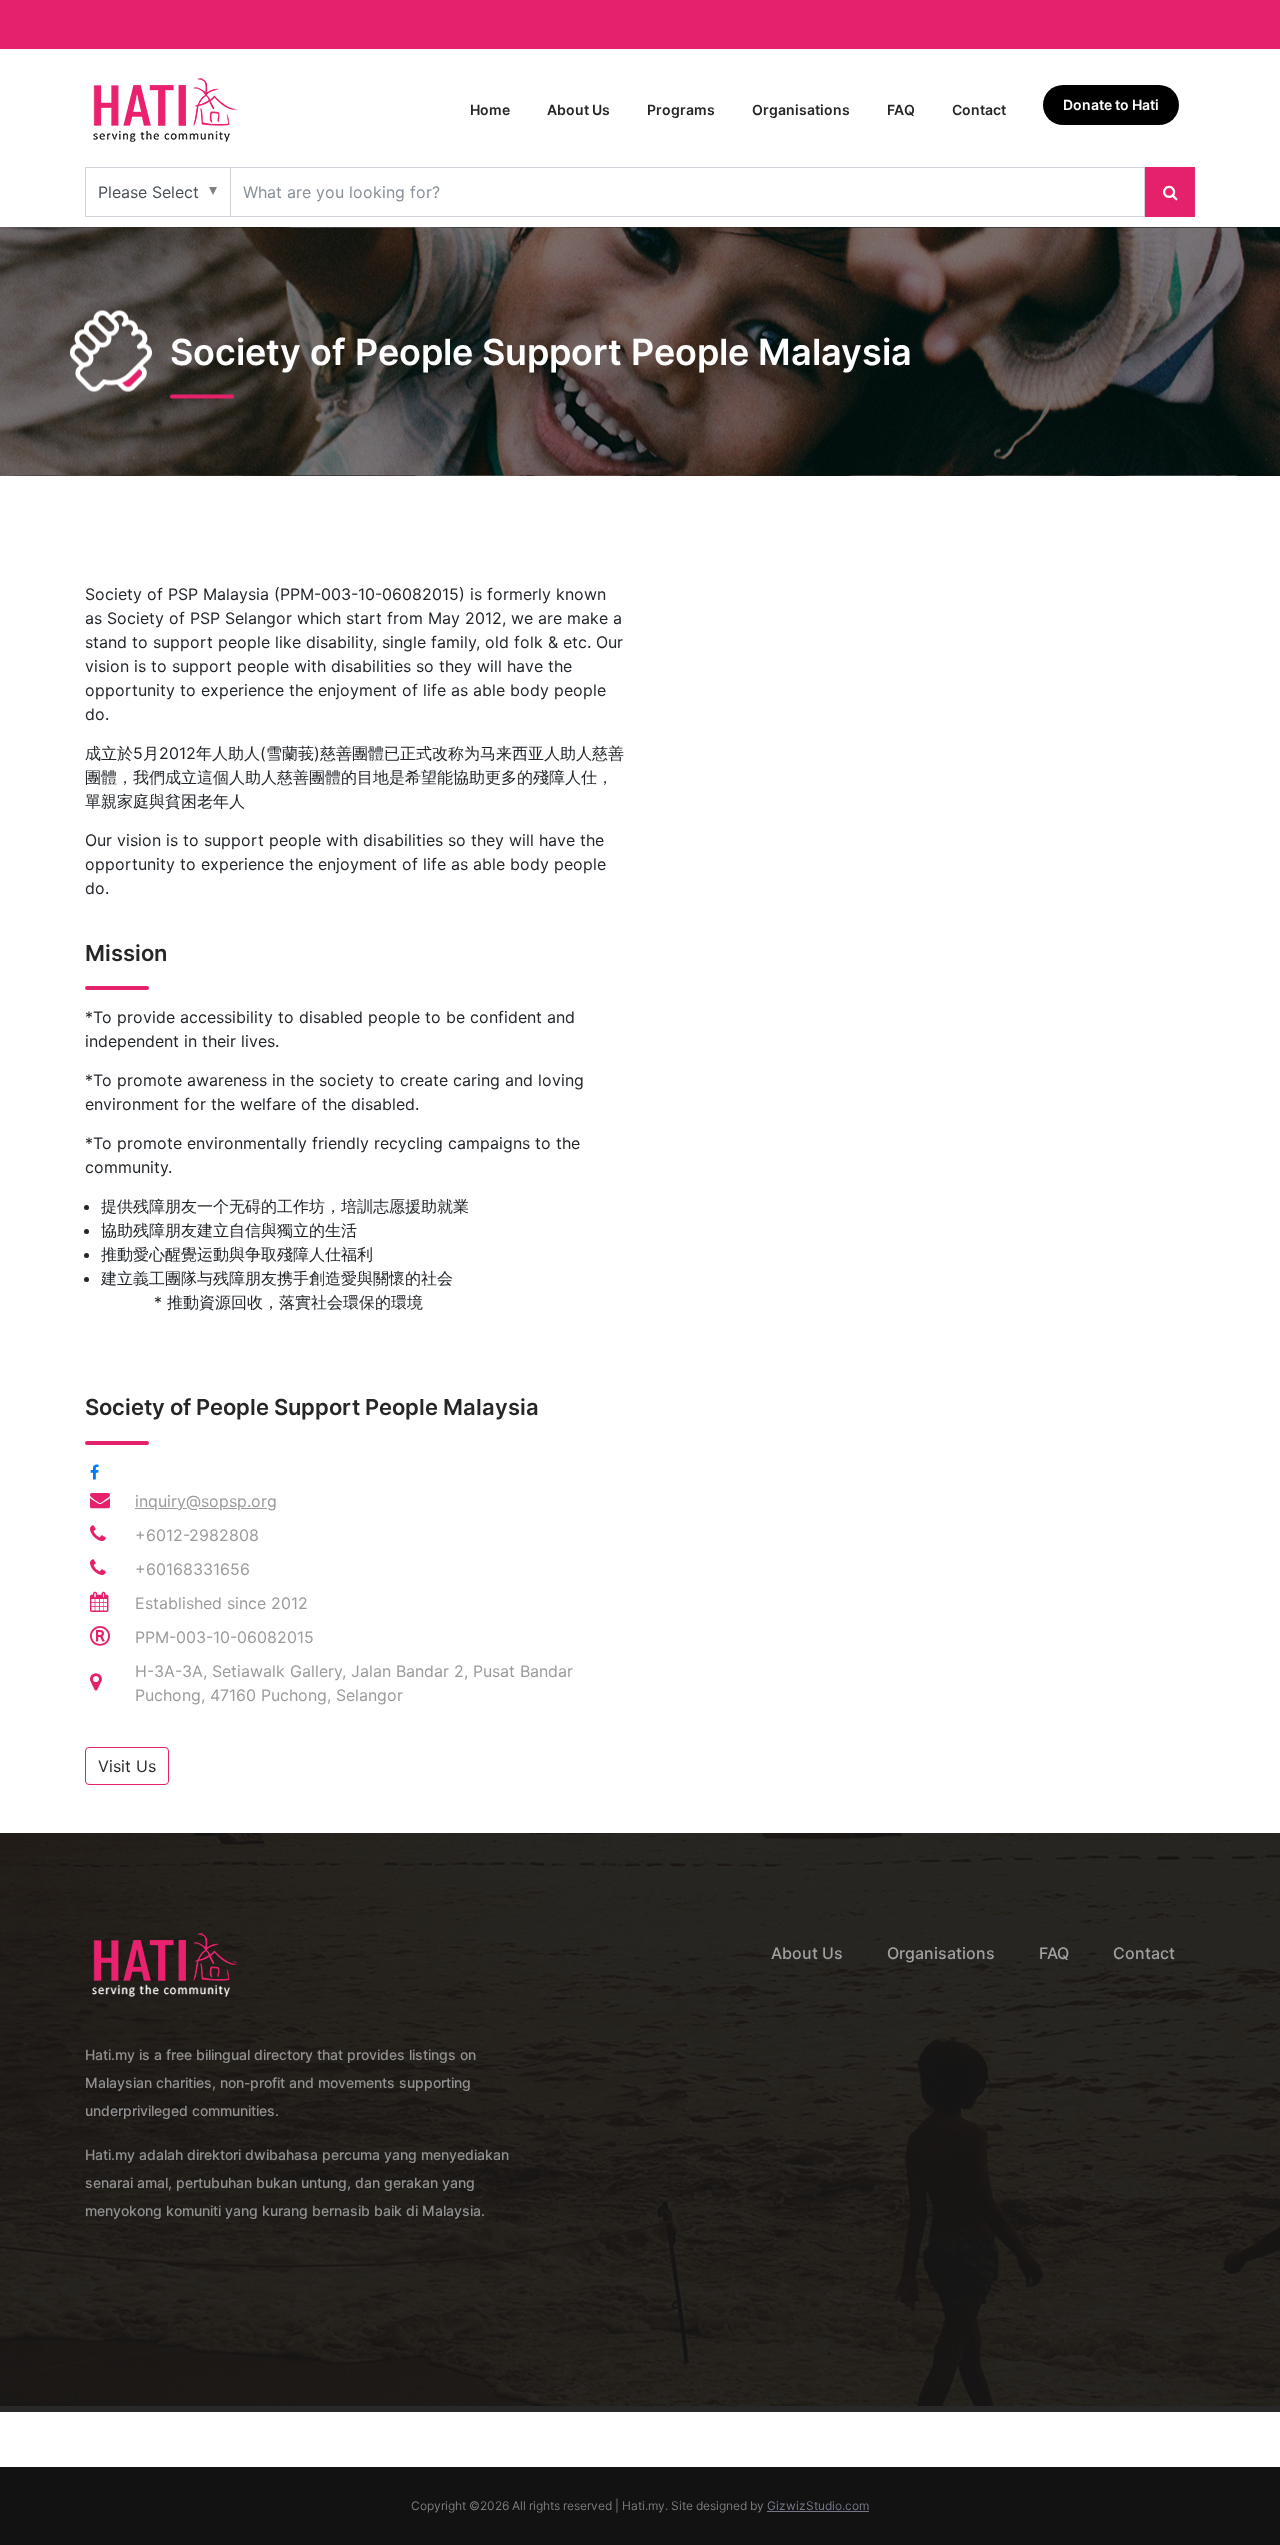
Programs (681, 109)
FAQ (901, 109)
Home (490, 109)
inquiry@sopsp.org (206, 1501)
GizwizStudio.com (818, 2505)
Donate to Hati (1111, 104)
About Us (578, 109)
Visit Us (127, 1766)
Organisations (801, 109)
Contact (979, 109)
